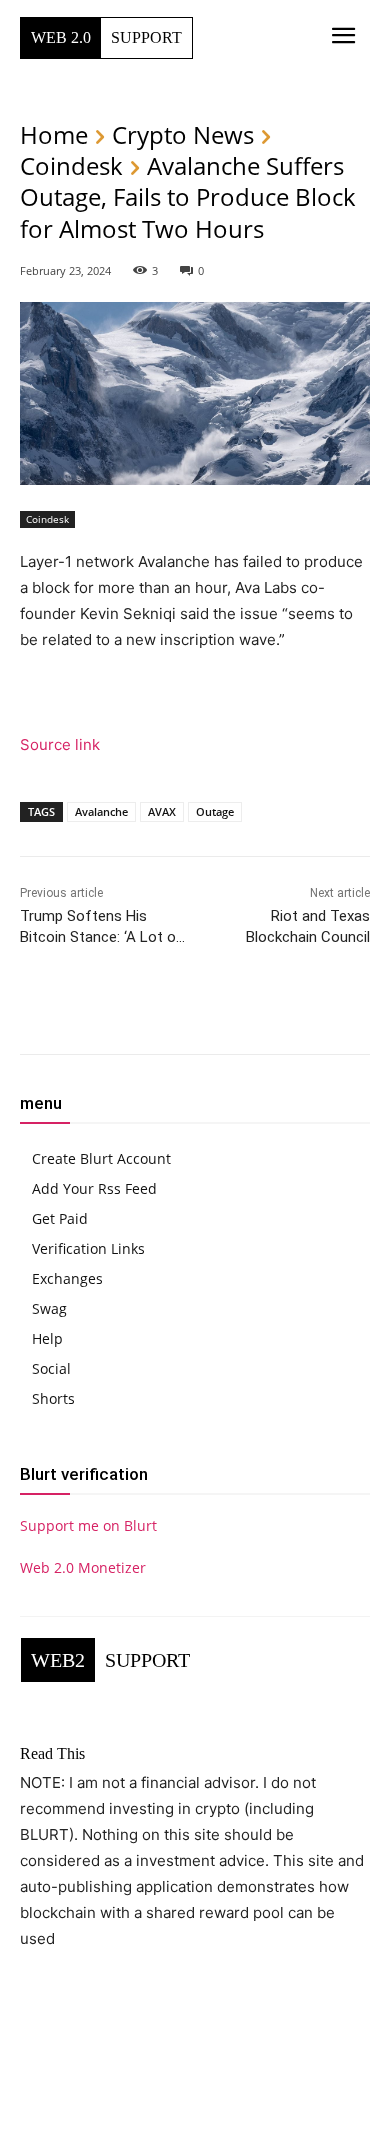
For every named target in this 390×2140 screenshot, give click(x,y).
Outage (215, 811)
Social (51, 1368)
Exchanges (67, 1278)
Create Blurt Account (101, 1158)
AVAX (162, 811)
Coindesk (71, 165)
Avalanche (101, 811)
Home (54, 134)
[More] (281, 1011)
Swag (49, 1308)
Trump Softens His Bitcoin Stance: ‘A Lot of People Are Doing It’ (101, 937)
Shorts (53, 1398)
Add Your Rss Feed (94, 1188)
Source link (60, 744)
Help (47, 1338)
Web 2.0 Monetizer (83, 1567)
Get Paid (60, 1218)
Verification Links (88, 1248)
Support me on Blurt (88, 1525)
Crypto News (183, 134)
